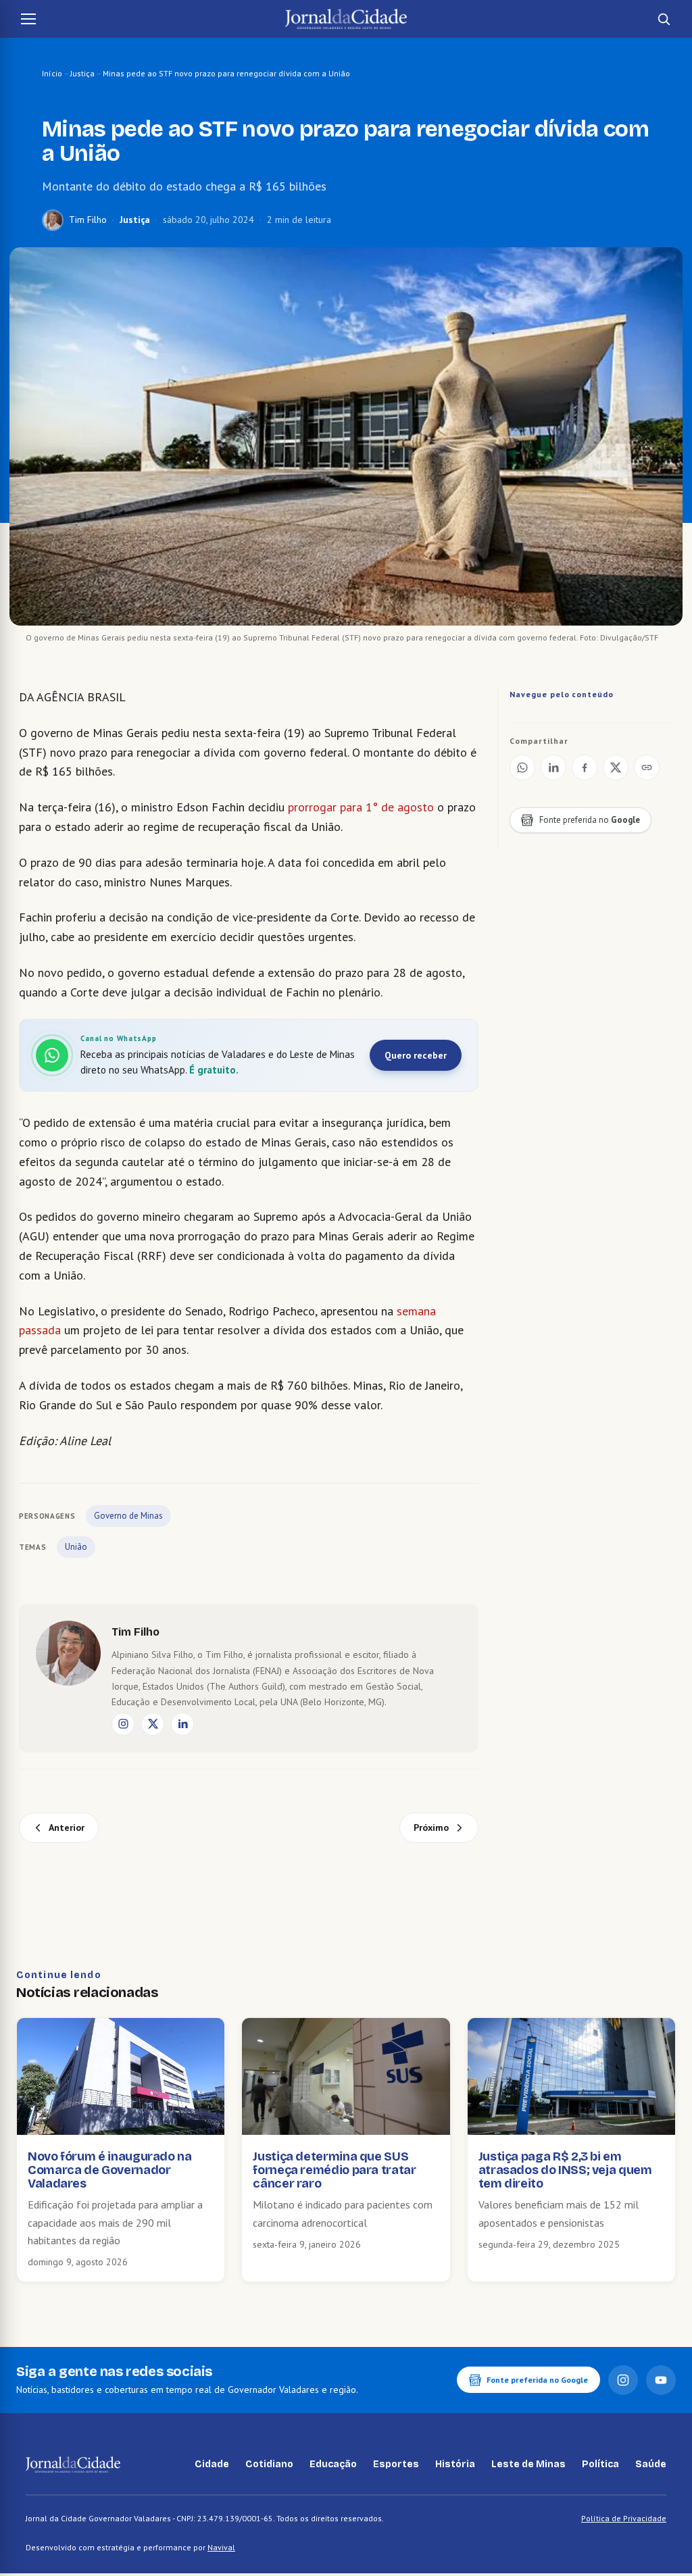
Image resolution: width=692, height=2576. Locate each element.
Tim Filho (88, 220)
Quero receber (416, 1055)
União (76, 1547)
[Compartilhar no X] (616, 767)
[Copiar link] (647, 767)
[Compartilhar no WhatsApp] (522, 767)
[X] (153, 1724)
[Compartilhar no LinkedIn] (553, 767)
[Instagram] (123, 1724)
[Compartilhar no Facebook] (585, 767)
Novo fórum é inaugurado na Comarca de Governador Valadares (110, 2170)
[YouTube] (661, 2380)
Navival (221, 2547)
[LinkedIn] (182, 1724)
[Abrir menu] (28, 19)
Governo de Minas (128, 1516)
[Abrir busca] (664, 19)
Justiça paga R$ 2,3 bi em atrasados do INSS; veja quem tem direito (565, 2170)
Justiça (82, 73)
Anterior (67, 1827)
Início (52, 73)
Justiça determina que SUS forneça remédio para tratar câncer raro (334, 2170)
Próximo (431, 1827)
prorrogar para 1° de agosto (359, 807)
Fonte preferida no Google (537, 2380)
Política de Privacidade (624, 2518)
